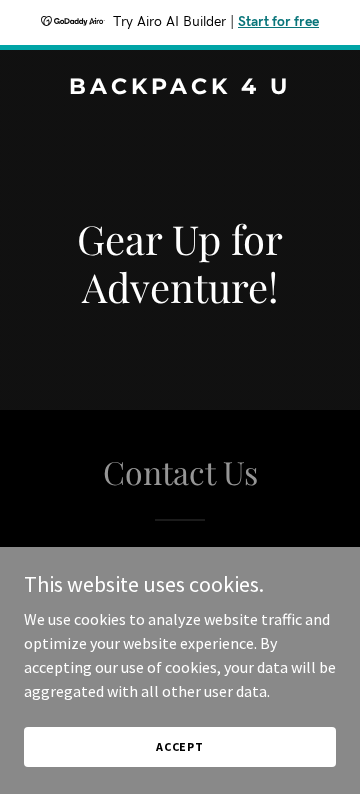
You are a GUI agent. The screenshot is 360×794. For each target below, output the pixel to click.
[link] (180, 88)
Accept (180, 746)
